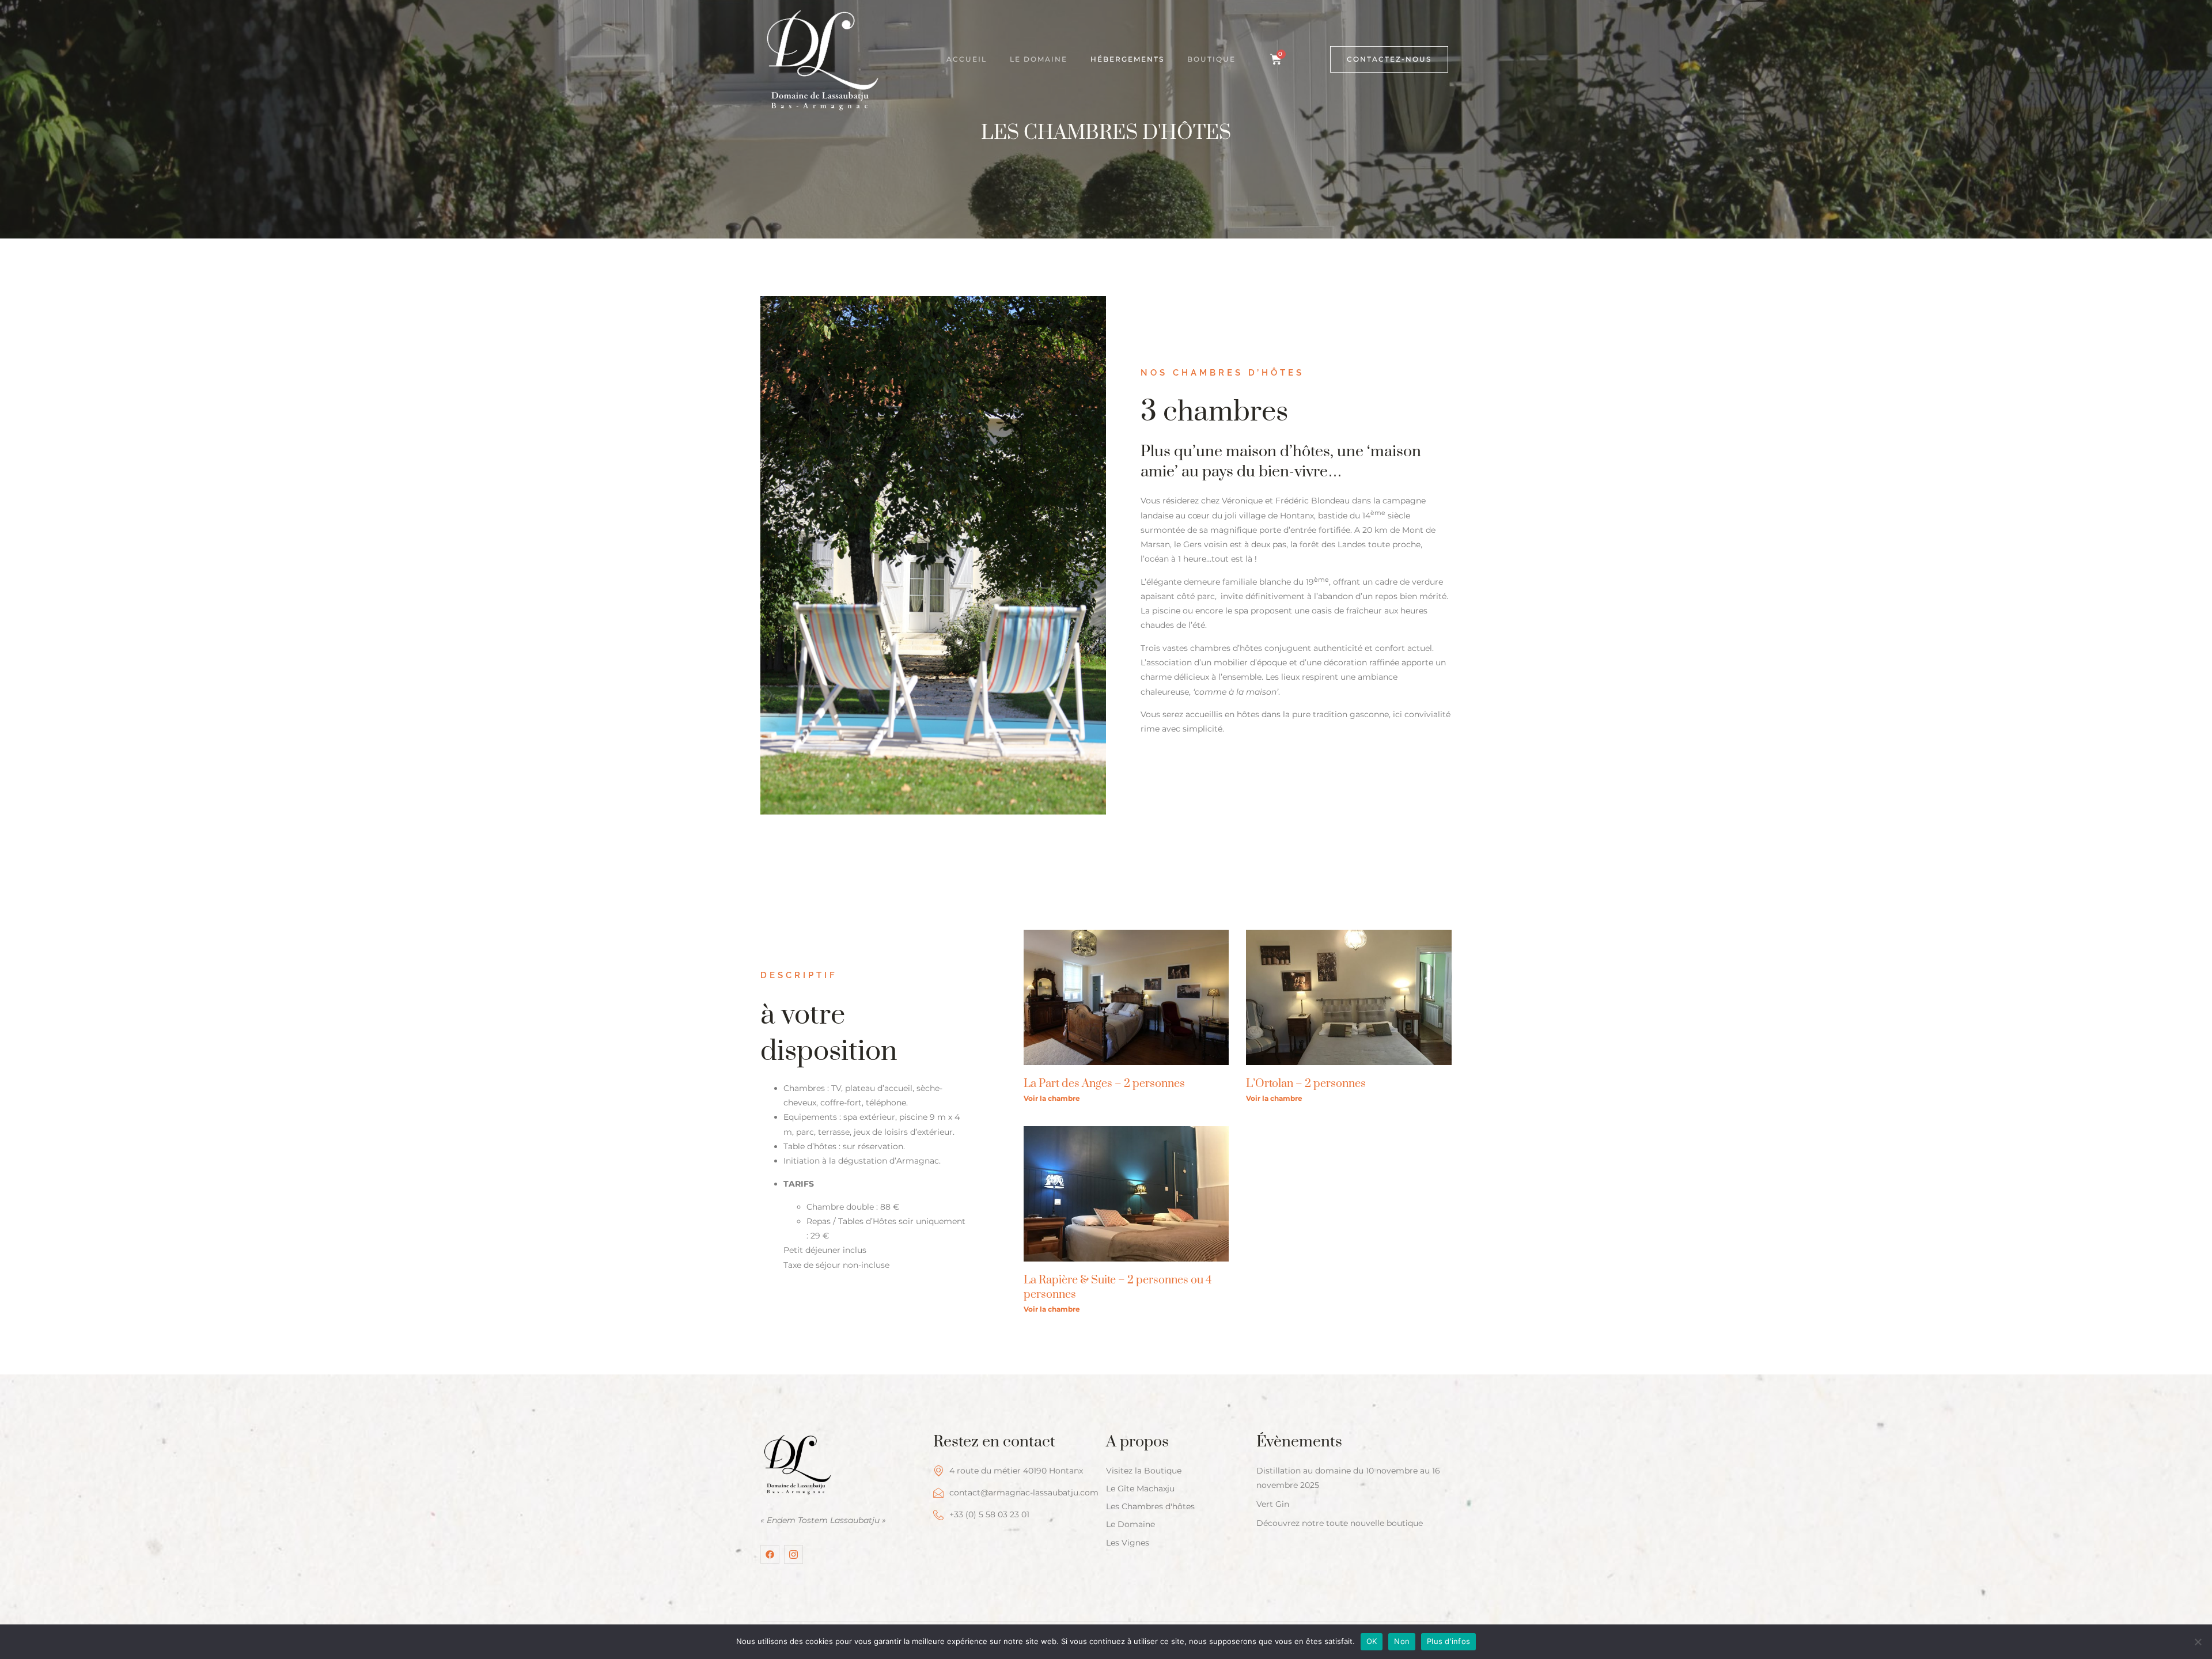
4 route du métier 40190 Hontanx (1016, 1471)
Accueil (967, 59)
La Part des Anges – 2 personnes (1104, 1084)
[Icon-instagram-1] (793, 1554)
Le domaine (1039, 59)
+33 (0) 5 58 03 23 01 (989, 1514)
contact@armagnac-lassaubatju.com (1024, 1493)
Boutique (1211, 59)
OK (1372, 1641)
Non (1402, 1641)
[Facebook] (770, 1554)
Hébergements (1127, 59)
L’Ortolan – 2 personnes (1306, 1084)
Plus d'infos (1448, 1641)
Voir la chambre (1052, 1098)
